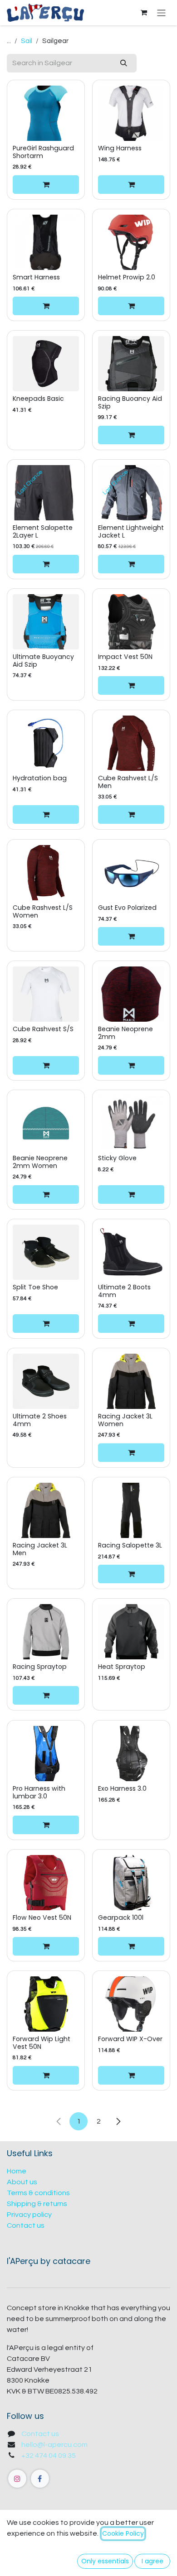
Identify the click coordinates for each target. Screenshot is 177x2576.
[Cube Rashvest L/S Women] (46, 873)
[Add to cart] (46, 184)
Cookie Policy (123, 2533)
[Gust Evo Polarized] (131, 873)
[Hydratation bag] (46, 743)
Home (17, 2171)
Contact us (26, 2225)
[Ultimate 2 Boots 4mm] (131, 1252)
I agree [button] (152, 2561)
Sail (27, 41)
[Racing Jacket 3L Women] (131, 1381)
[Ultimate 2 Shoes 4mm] (46, 1381)
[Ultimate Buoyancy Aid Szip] (46, 622)
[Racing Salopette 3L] (131, 1510)
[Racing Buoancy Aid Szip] (131, 364)
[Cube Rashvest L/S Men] (131, 743)
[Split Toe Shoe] (46, 1252)
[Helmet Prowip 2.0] (131, 242)
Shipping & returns (37, 2204)
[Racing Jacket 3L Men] (46, 1510)
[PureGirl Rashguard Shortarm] (46, 113)
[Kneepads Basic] (46, 364)
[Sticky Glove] (131, 1123)
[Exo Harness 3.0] (131, 1754)
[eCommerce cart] (144, 13)
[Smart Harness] (46, 242)
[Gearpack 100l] (131, 1883)
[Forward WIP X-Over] (131, 2004)
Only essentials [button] (105, 2561)
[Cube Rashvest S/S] (46, 994)
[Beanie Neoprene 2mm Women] (46, 1123)
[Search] (124, 63)
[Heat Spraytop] (131, 1632)
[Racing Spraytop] (46, 1632)
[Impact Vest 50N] (131, 622)
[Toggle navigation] (161, 12)
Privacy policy (29, 2215)
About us (22, 2182)
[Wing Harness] (131, 113)
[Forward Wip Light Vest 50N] (46, 2004)
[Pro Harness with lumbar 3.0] (46, 1754)
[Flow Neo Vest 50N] (46, 1883)
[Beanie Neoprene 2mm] (131, 994)
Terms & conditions (38, 2193)
